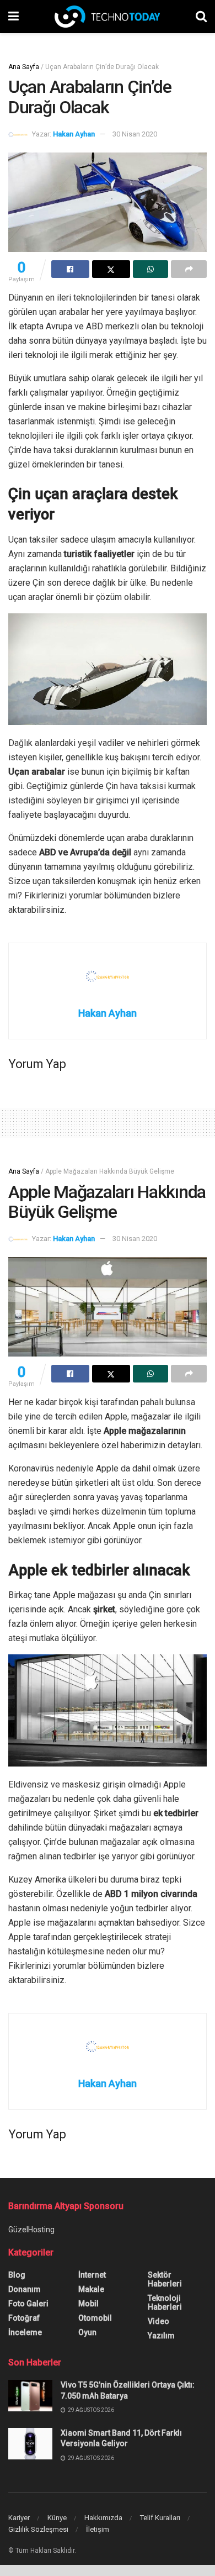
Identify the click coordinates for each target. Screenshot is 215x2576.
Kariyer (19, 2518)
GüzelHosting (31, 2230)
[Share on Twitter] (111, 269)
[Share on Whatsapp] (151, 269)
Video (158, 2321)
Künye (57, 2518)
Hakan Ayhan (74, 134)
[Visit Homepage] (107, 17)
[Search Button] (201, 17)
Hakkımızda (103, 2518)
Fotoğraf (24, 2318)
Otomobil (95, 2318)
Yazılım (161, 2336)
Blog (17, 2275)
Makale (91, 2289)
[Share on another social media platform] (189, 269)
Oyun (87, 2332)
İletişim (98, 2529)
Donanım (25, 2289)
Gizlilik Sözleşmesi (38, 2529)
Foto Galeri (28, 2304)
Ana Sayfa (24, 67)
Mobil (88, 2304)
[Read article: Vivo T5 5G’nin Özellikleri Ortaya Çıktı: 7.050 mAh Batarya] (30, 2396)
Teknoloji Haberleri (165, 2302)
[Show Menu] (14, 17)
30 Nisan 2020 (135, 134)
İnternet (92, 2275)
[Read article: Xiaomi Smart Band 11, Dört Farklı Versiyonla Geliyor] (30, 2444)
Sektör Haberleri (165, 2279)
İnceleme (25, 2332)
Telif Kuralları (160, 2518)
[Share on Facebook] (70, 269)
